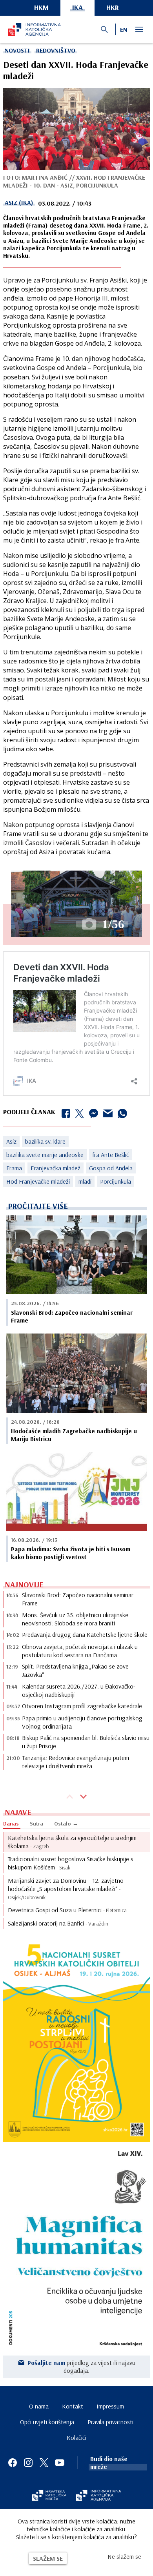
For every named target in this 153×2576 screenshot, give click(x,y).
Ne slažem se (124, 2556)
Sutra (36, 1824)
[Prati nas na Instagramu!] (28, 2463)
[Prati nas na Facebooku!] (13, 2463)
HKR (113, 7)
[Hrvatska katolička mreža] (49, 2496)
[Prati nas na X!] (44, 2463)
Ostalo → (66, 1824)
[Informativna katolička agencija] (98, 2496)
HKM (41, 7)
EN (124, 29)
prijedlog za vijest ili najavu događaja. (81, 2366)
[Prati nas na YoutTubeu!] (60, 2463)
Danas (11, 1824)
